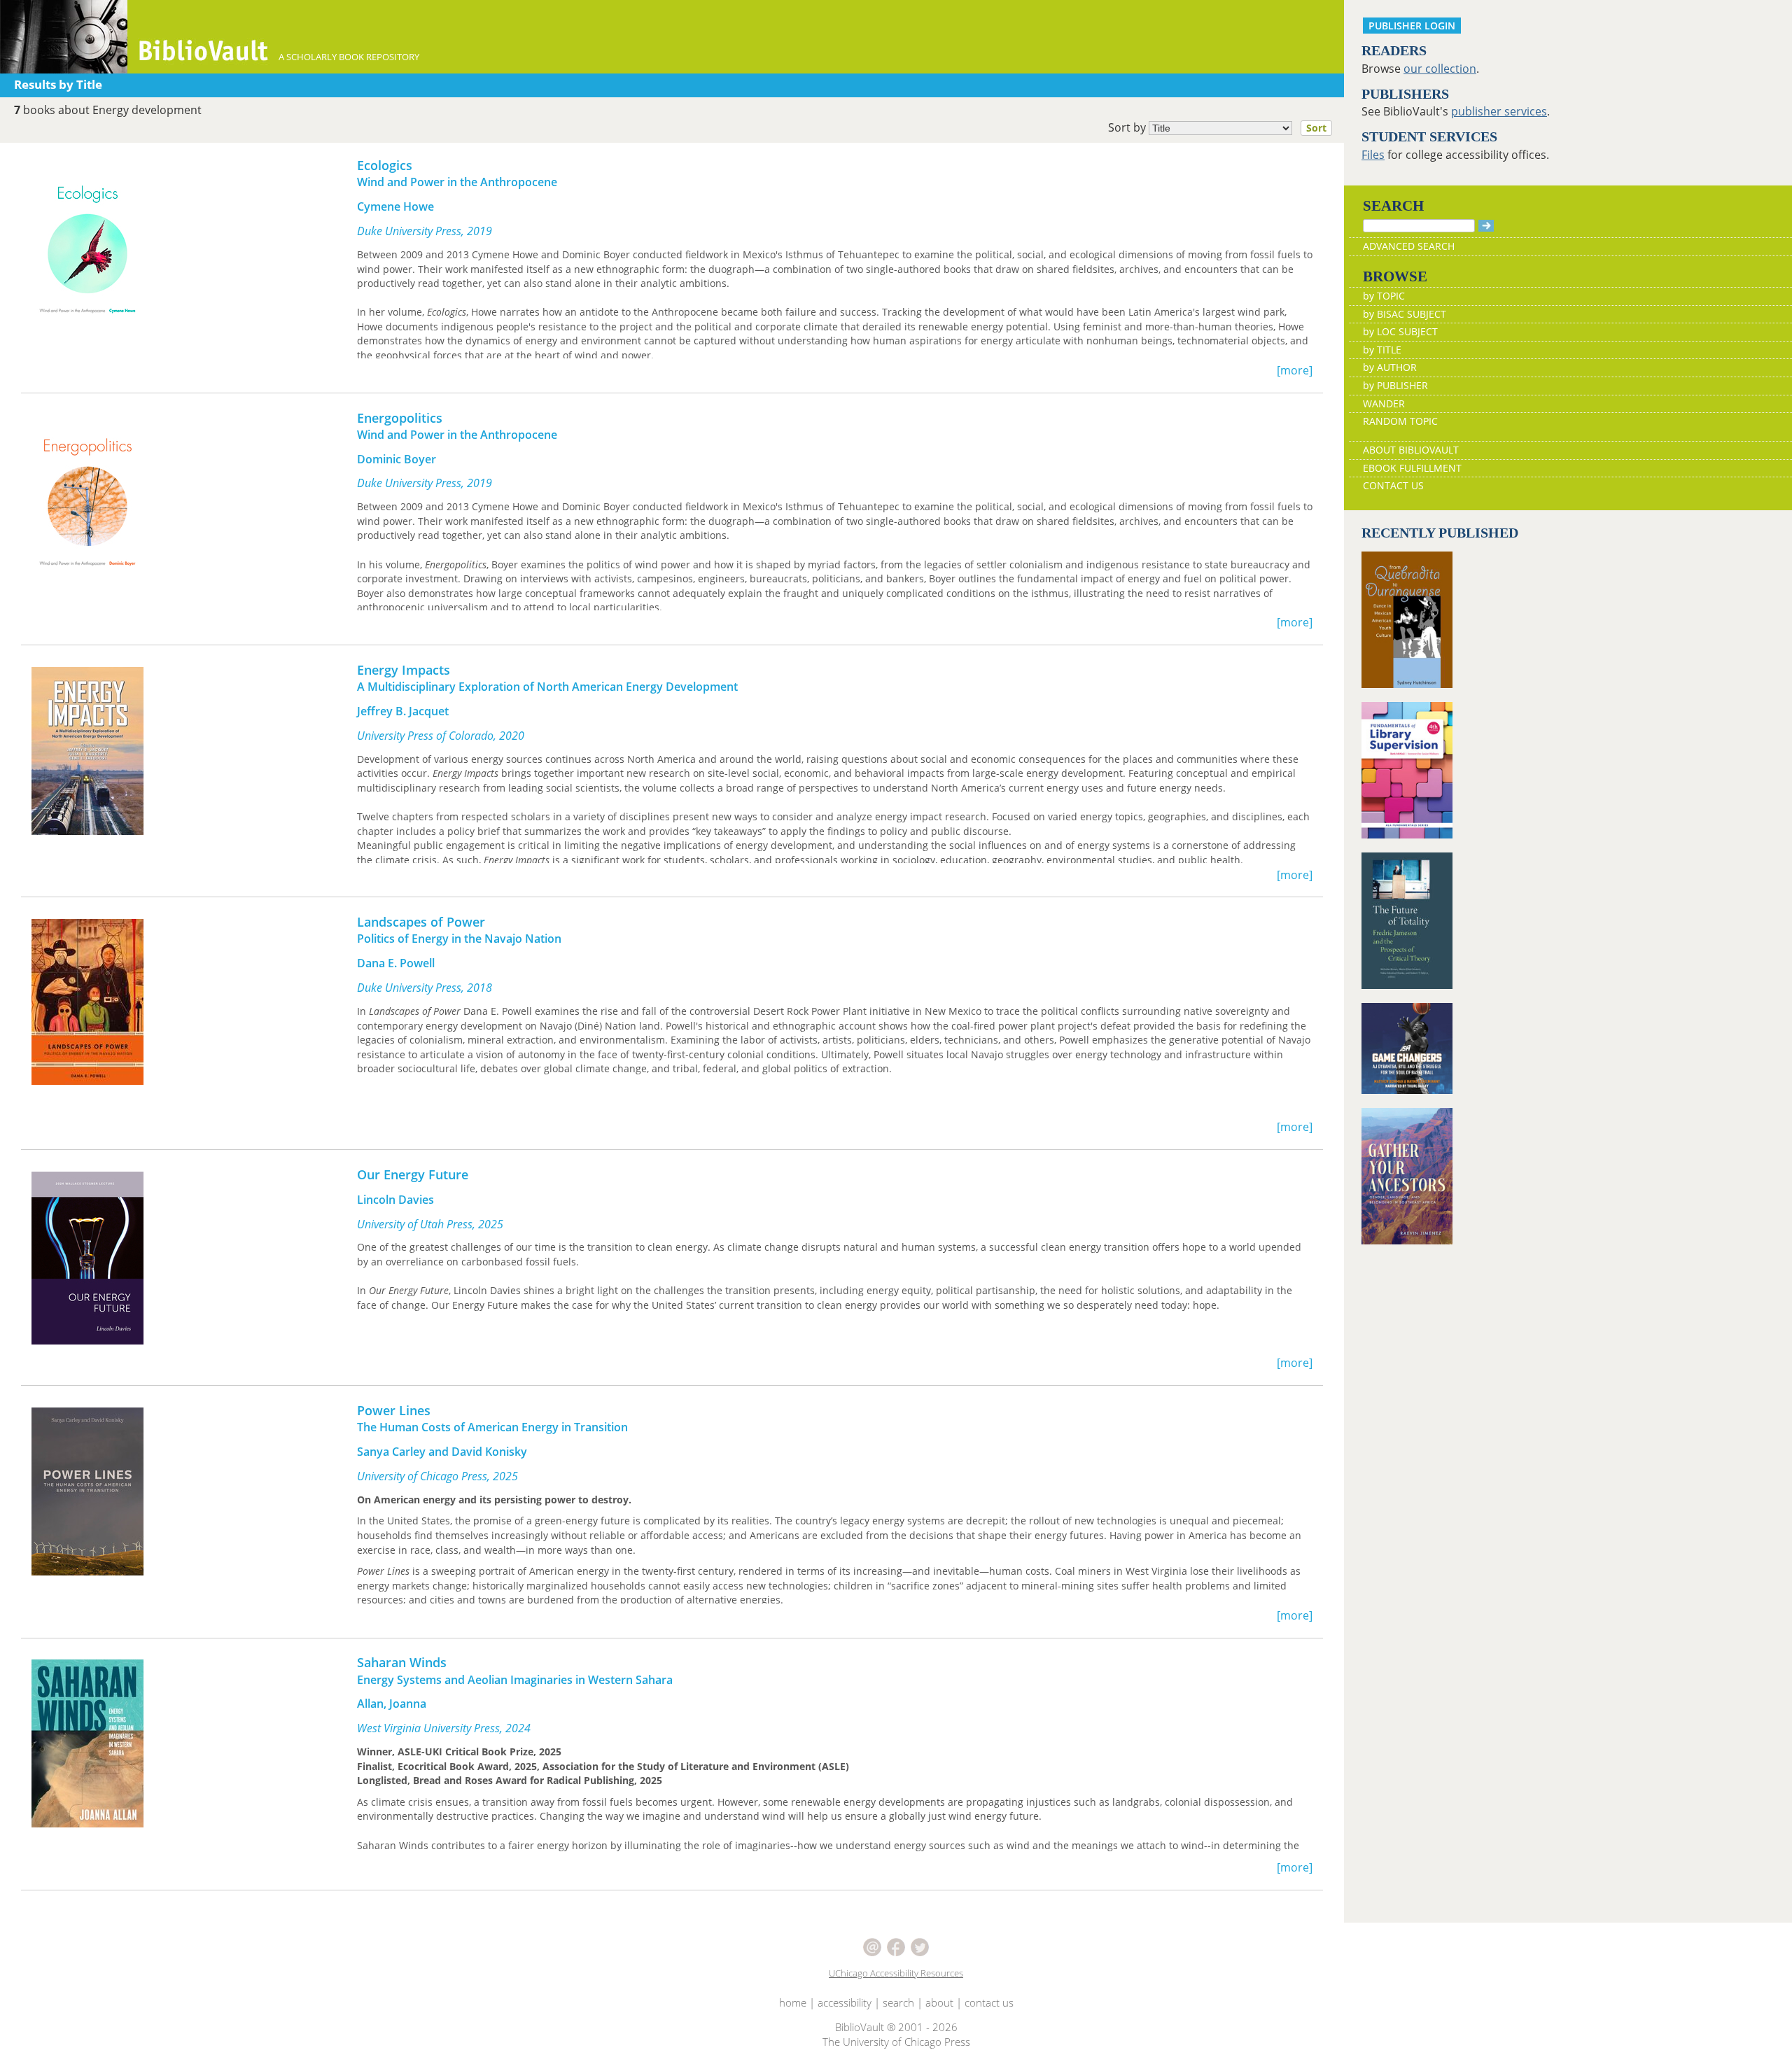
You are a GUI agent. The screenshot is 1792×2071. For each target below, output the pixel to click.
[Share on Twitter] (920, 1946)
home (793, 2002)
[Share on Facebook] (897, 1946)
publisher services (1499, 111)
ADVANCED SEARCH (1409, 246)
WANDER (1384, 403)
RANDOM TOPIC (1400, 421)
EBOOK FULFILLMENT (1412, 468)
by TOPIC (1384, 296)
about (939, 2002)
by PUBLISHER (1395, 385)
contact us (989, 2002)
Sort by (1217, 127)
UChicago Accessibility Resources (896, 1973)
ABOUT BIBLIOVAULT (1411, 450)
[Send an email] (874, 1946)
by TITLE (1382, 350)
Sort (1316, 128)
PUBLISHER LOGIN (1412, 26)
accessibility (845, 2002)
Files (1373, 155)
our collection (1440, 69)
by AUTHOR (1390, 367)
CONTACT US (1393, 485)
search (898, 2002)
